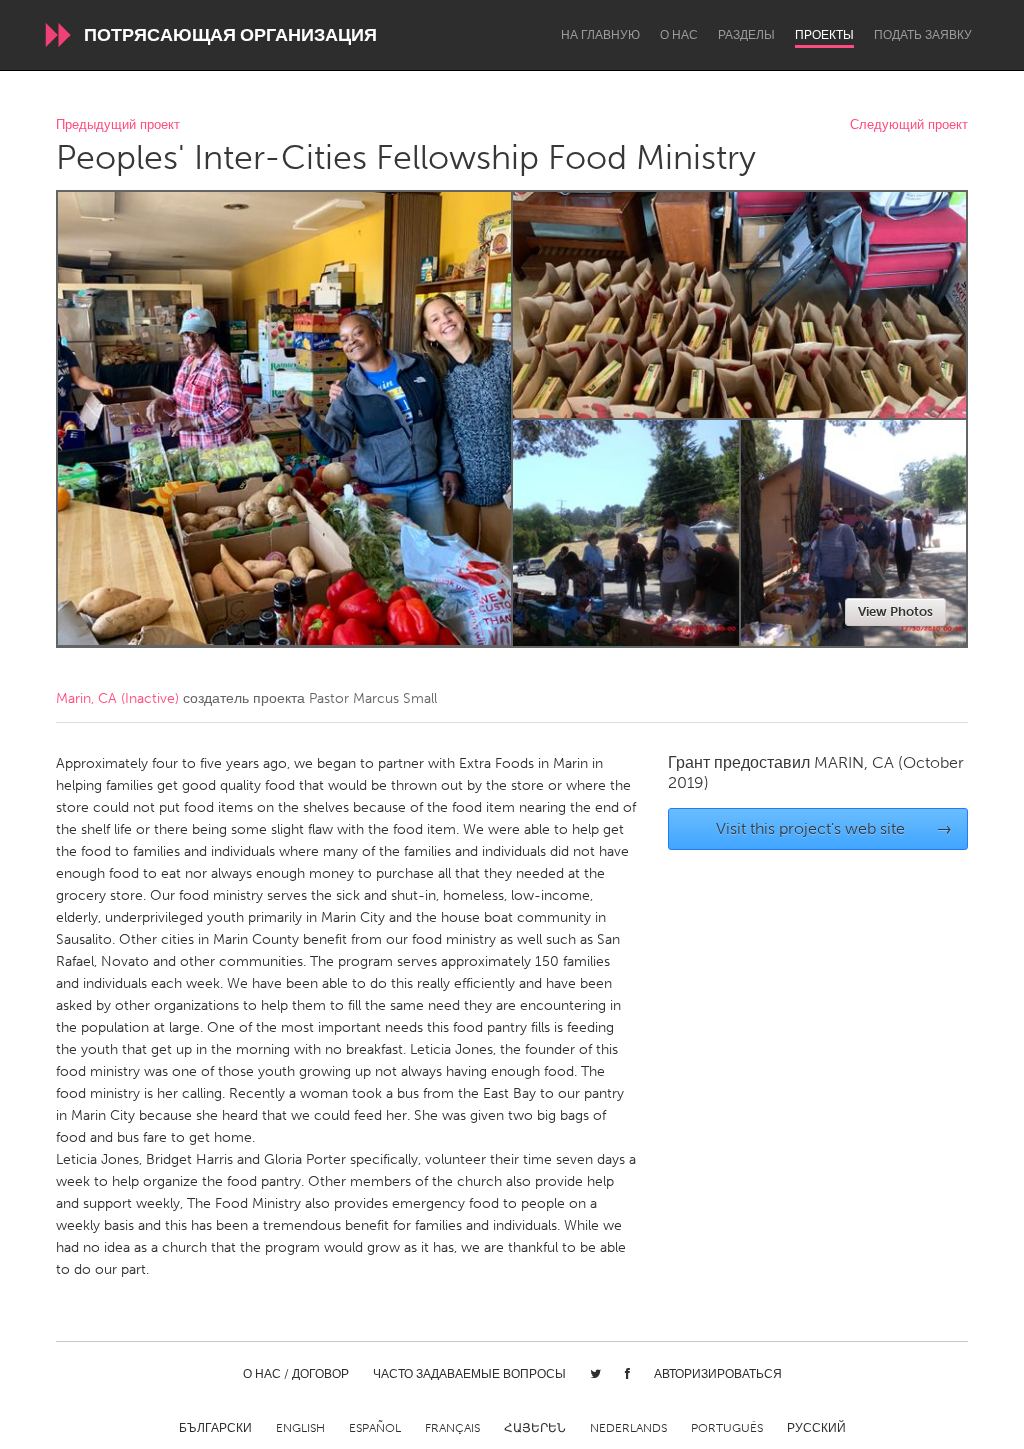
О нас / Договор (296, 1374)
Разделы (746, 35)
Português (727, 1428)
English (300, 1428)
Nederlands (628, 1428)
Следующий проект (909, 125)
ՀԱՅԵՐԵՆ (535, 1428)
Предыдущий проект (118, 125)
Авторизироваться (718, 1374)
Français (452, 1428)
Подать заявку (923, 35)
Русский (816, 1428)
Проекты (824, 35)
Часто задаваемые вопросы (469, 1374)
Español (375, 1428)
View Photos (895, 611)
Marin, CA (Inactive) (117, 698)
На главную (600, 35)
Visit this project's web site (834, 828)
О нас (679, 35)
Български (215, 1428)
